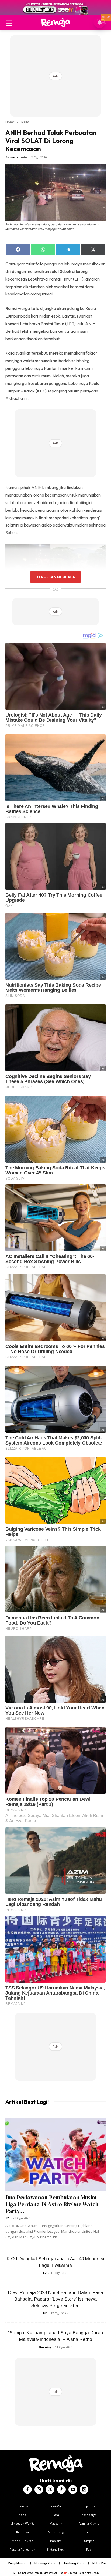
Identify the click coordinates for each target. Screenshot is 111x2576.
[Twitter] (50, 2490)
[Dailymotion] (84, 2490)
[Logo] (55, 22)
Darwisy (45, 2347)
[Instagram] (39, 2490)
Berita (25, 122)
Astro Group (92, 2573)
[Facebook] (27, 2490)
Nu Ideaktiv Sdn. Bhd (52, 2573)
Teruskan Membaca (55, 577)
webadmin (19, 157)
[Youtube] (73, 2490)
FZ (7, 2218)
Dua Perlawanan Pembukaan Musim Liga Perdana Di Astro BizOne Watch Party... (52, 2204)
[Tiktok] (61, 2490)
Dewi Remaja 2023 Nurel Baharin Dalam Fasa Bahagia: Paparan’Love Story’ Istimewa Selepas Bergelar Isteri (56, 2299)
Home (10, 122)
